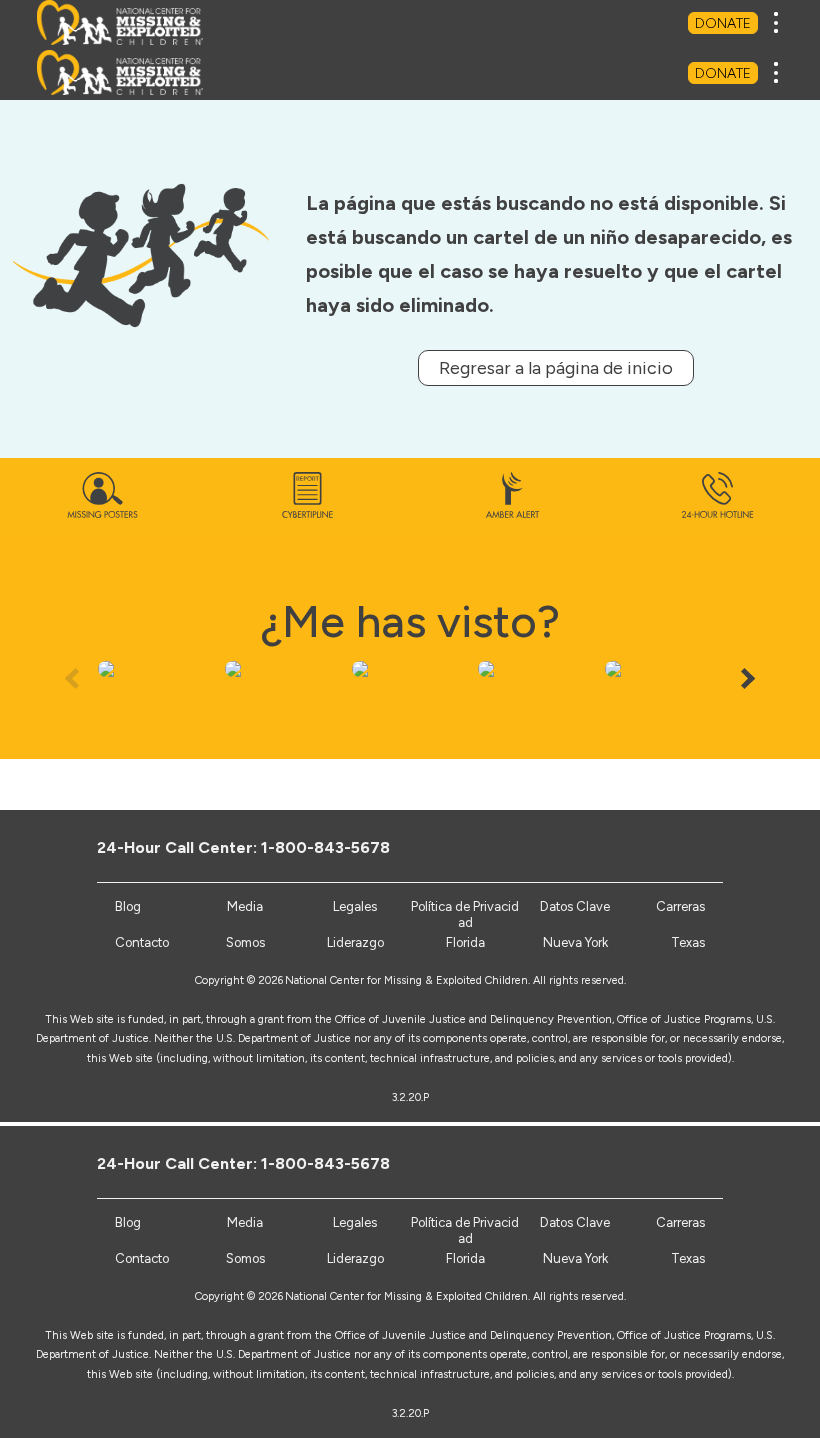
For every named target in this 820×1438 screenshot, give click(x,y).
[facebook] (582, 1163)
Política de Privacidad (465, 1230)
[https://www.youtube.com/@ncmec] (648, 1163)
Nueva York (575, 1258)
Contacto (142, 1258)
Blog (128, 1222)
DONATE (723, 23)
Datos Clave (575, 1222)
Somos (245, 1258)
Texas (688, 1258)
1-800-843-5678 (325, 1163)
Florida (465, 1258)
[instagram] (681, 1163)
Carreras (680, 1222)
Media (245, 1222)
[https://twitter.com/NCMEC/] (615, 1163)
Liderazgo (355, 1258)
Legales (355, 1222)
